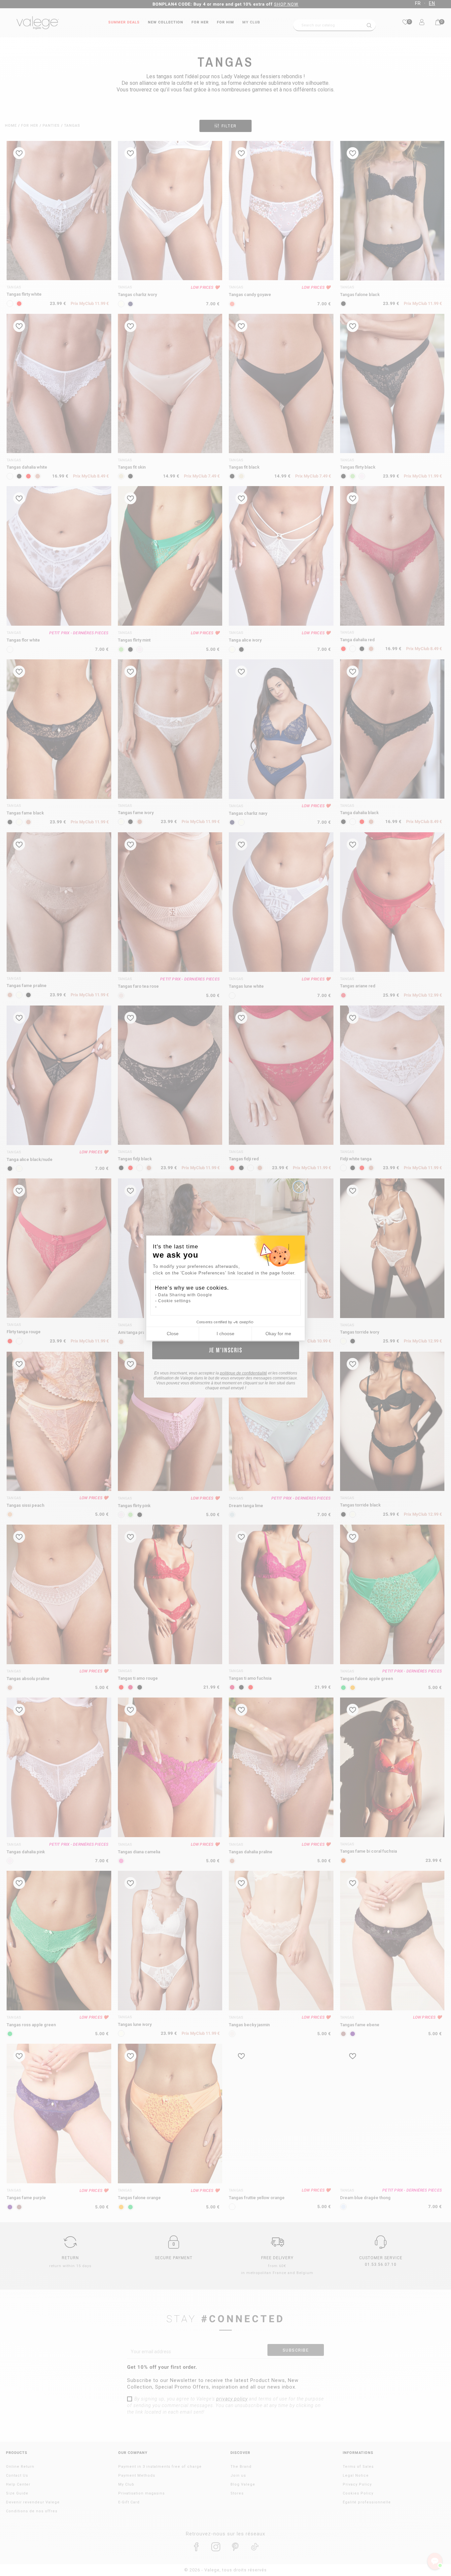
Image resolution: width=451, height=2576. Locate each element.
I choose (225, 1334)
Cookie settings (174, 1301)
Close (173, 1334)
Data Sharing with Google (185, 1295)
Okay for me (278, 1334)
